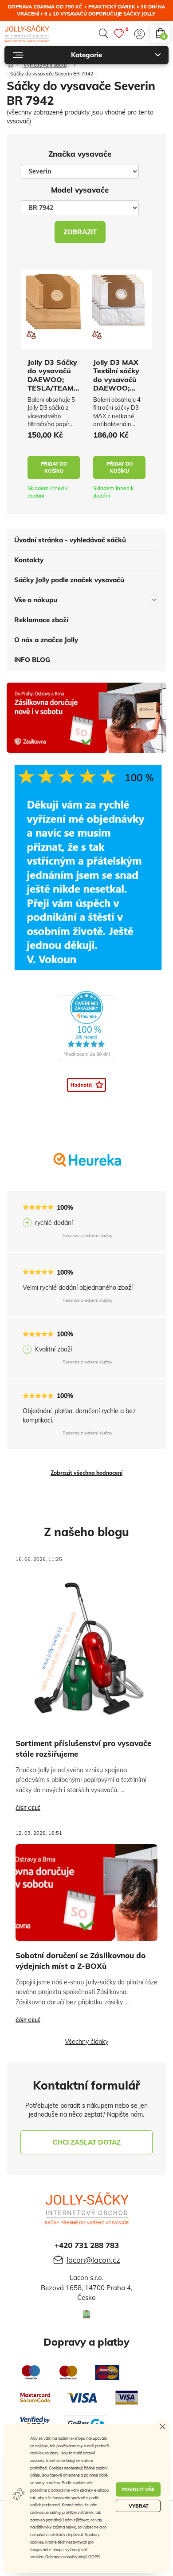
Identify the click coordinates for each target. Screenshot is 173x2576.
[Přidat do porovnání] (31, 335)
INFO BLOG (32, 660)
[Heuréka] (87, 1167)
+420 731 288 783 (87, 2245)
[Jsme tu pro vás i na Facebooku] (86, 2315)
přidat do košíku (54, 467)
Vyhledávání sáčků (45, 65)
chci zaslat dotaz (87, 2142)
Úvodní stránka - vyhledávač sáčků (70, 540)
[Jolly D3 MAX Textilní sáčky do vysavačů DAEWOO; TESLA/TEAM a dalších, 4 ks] (119, 300)
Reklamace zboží (41, 620)
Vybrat (139, 2506)
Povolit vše (138, 2489)
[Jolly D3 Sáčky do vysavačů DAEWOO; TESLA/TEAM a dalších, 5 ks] (54, 303)
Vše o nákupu (36, 600)
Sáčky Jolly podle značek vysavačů (69, 580)
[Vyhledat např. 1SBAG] (103, 34)
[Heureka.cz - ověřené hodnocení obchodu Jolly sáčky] (86, 1027)
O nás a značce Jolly (46, 640)
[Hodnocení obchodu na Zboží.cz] (86, 1084)
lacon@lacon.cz (93, 2260)
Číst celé (28, 1808)
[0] (119, 34)
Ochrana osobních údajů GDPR (73, 2557)
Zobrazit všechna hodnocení (86, 1473)
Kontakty (29, 560)
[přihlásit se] (140, 34)
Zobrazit (80, 232)
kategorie (86, 55)
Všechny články (86, 2042)
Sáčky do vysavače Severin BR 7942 (52, 74)
